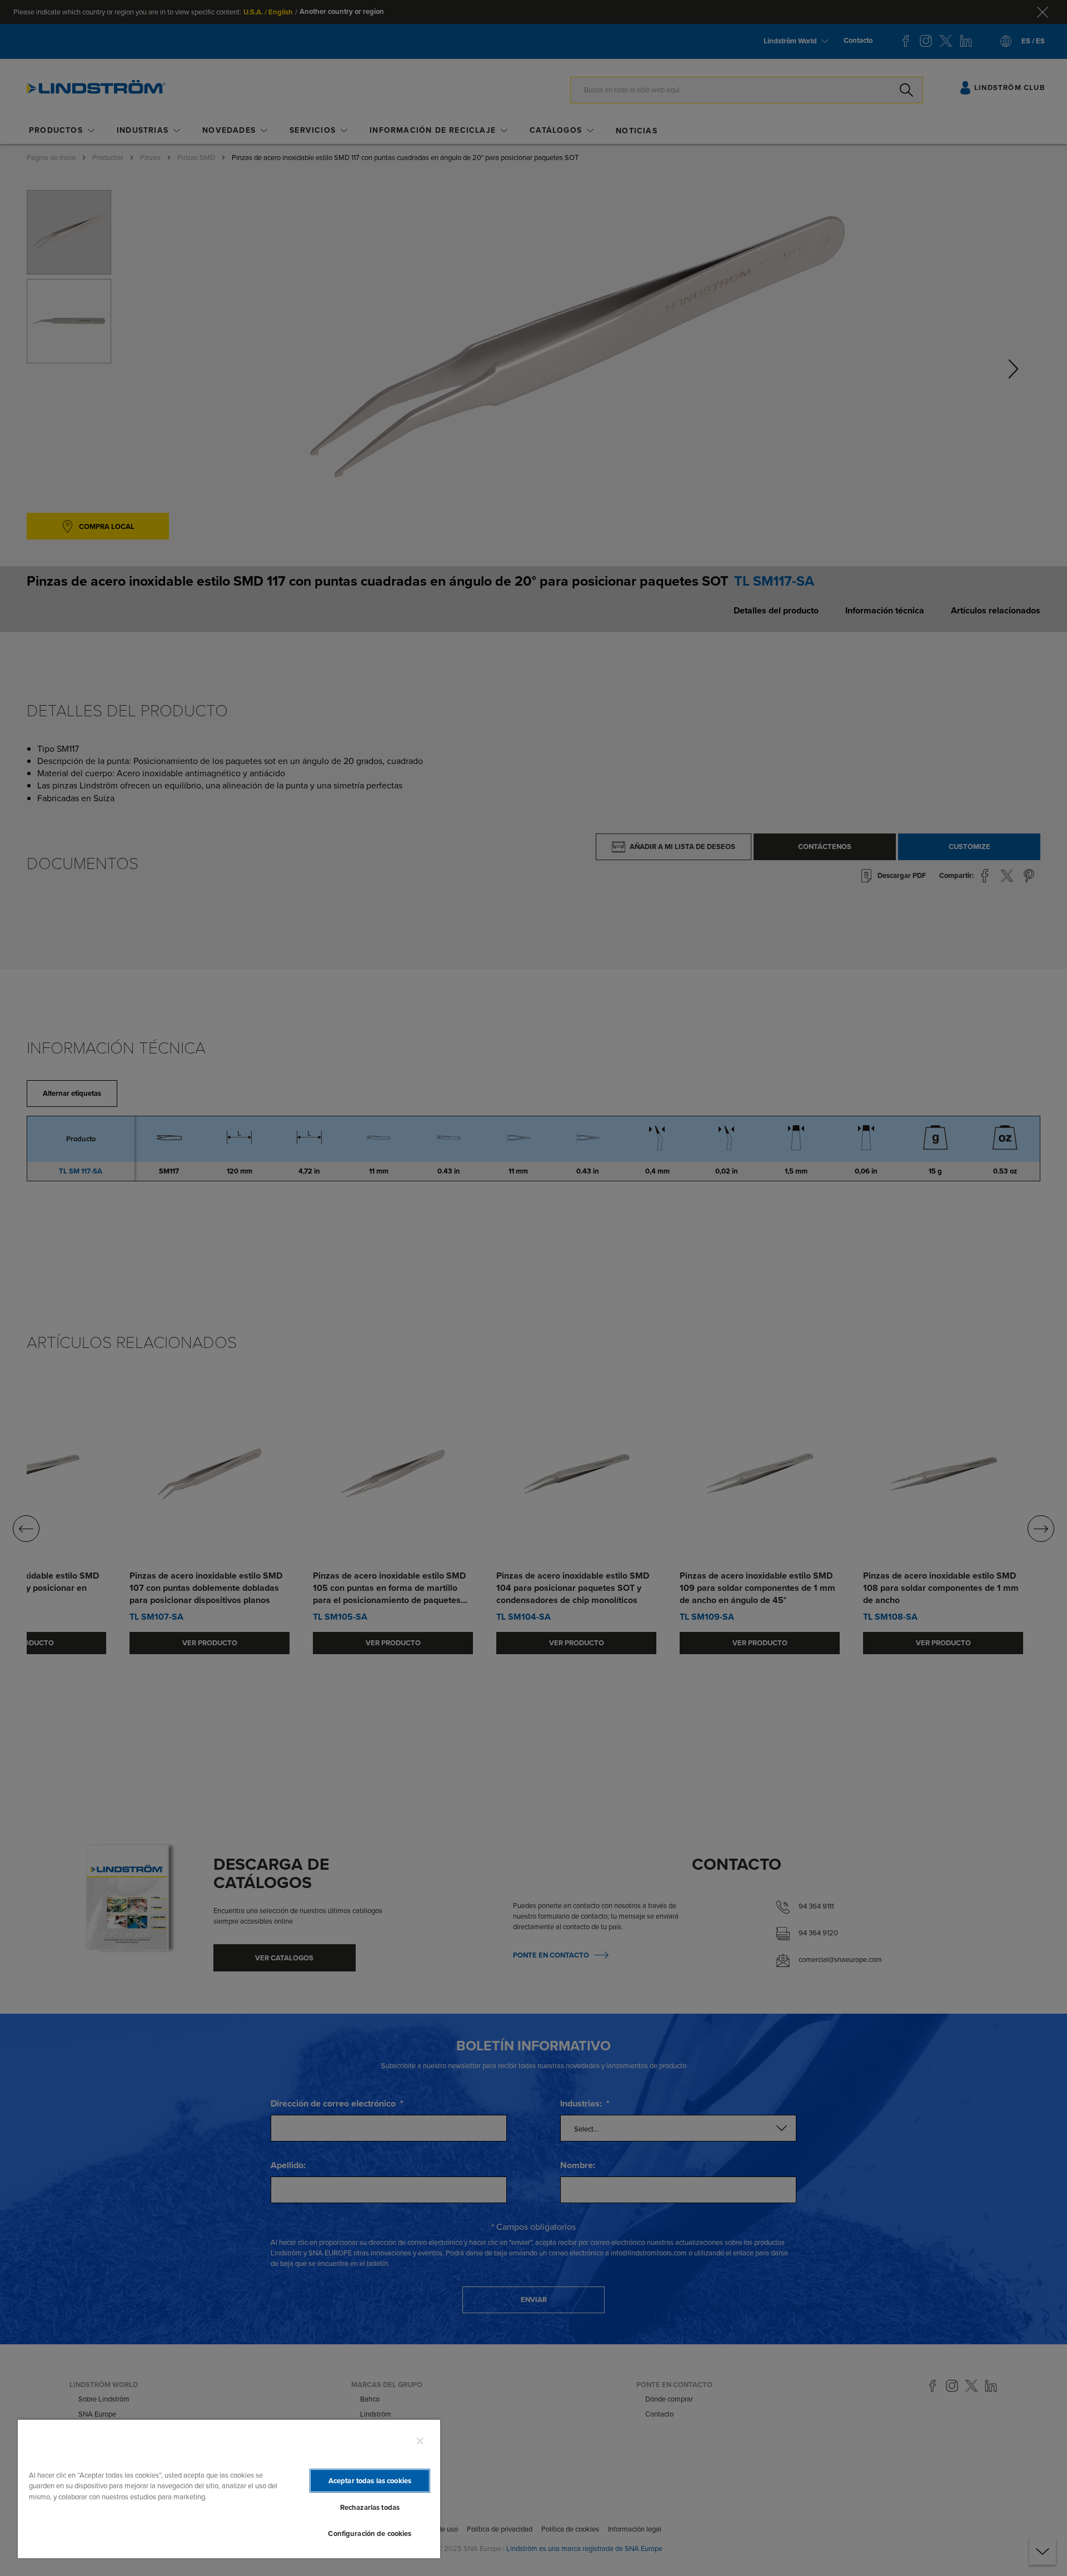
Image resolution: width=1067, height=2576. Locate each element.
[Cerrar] (420, 2441)
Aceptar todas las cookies (370, 2481)
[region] (229, 2488)
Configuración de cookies (370, 2533)
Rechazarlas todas (370, 2507)
